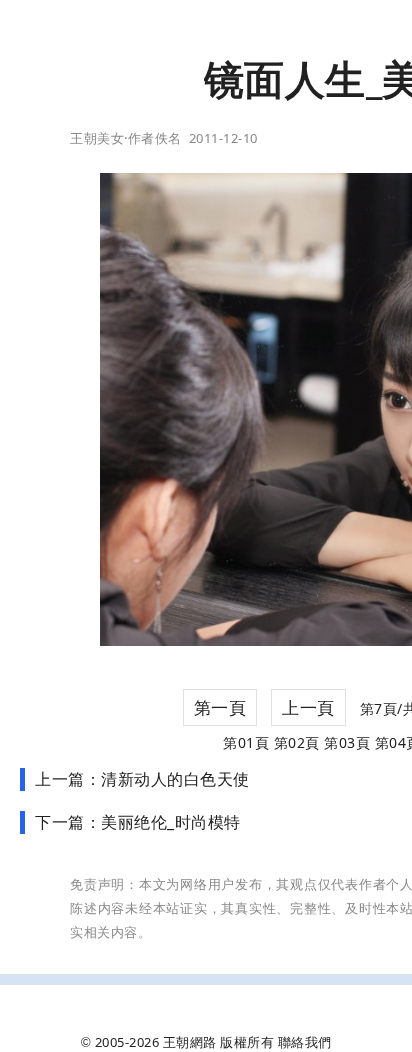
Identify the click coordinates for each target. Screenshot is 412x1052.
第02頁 (297, 742)
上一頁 (308, 707)
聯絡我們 (305, 1042)
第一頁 (220, 707)
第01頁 (246, 742)
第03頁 (347, 742)
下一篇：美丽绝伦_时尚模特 (138, 822)
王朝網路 (190, 1042)
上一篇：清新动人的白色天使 (142, 779)
